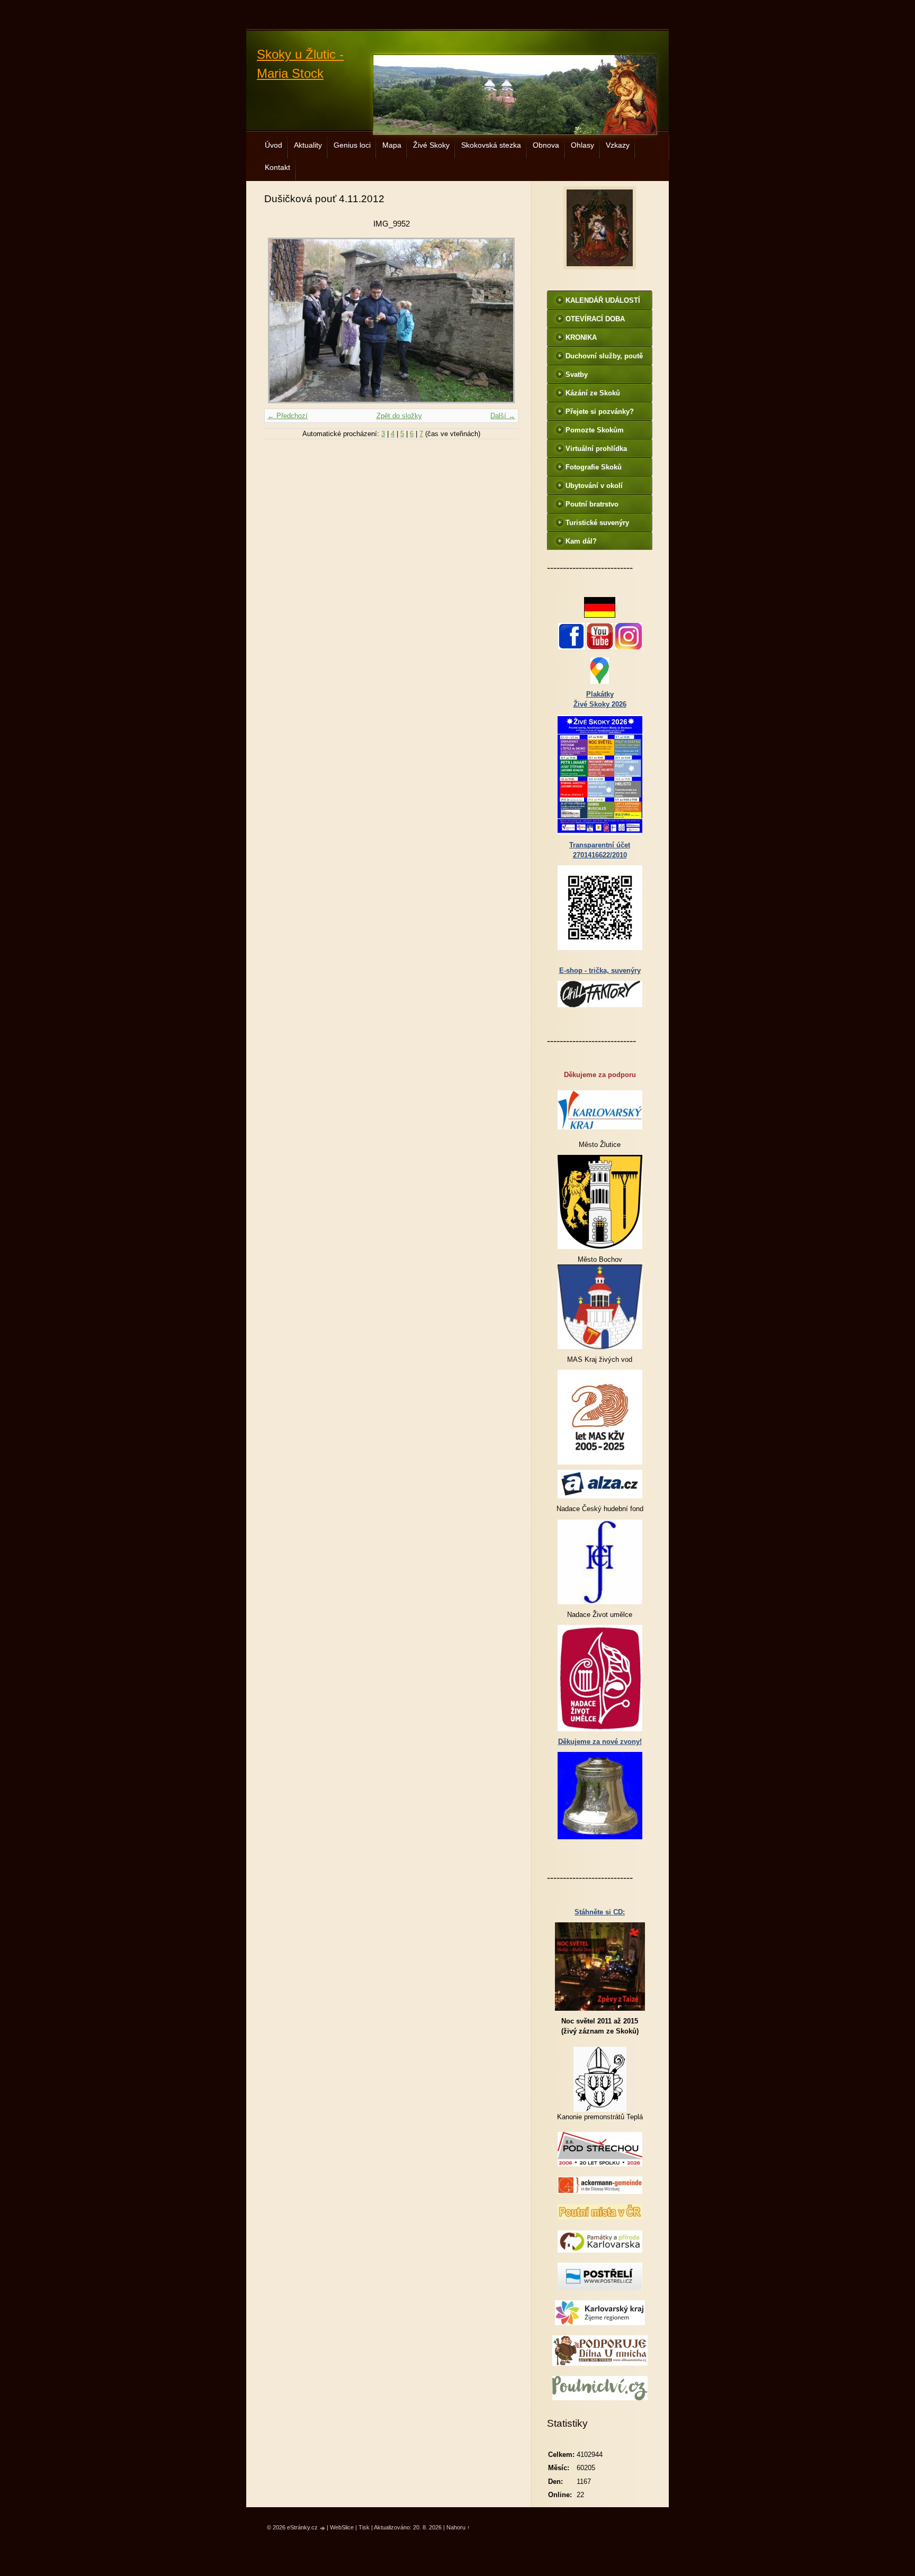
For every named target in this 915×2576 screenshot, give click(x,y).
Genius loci (352, 145)
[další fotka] (501, 320)
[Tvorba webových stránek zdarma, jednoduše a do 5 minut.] (323, 2528)
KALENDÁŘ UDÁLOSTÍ (603, 300)
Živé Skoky (431, 145)
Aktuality (308, 145)
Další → (503, 416)
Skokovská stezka (491, 145)
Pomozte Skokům (595, 430)
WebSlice (342, 2527)
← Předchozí (288, 416)
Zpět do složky (399, 416)
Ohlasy (582, 145)
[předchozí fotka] (281, 320)
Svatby (577, 374)
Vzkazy (618, 145)
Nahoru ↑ (458, 2527)
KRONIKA (581, 337)
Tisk (364, 2527)
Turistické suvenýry (597, 523)
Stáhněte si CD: (600, 1912)
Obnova (546, 145)
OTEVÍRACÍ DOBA (595, 319)
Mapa (392, 145)
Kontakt (277, 167)
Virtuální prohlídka (596, 449)
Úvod (273, 145)
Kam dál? (581, 541)
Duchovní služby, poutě (604, 356)
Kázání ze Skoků (593, 393)
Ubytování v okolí (594, 486)
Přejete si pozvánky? (600, 412)
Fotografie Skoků (594, 467)
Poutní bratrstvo (592, 504)
